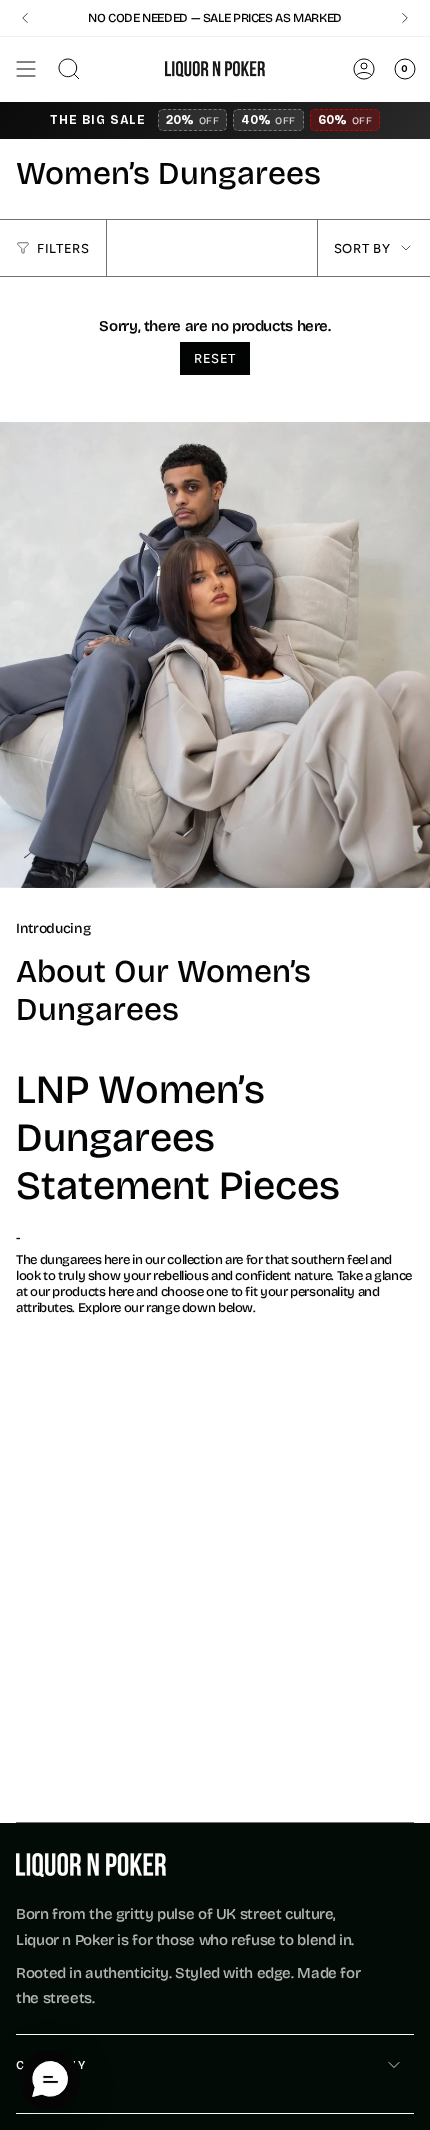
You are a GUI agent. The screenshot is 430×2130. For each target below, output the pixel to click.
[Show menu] (26, 69)
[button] (50, 2080)
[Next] (405, 18)
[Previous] (25, 18)
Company (51, 2065)
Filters (63, 248)
